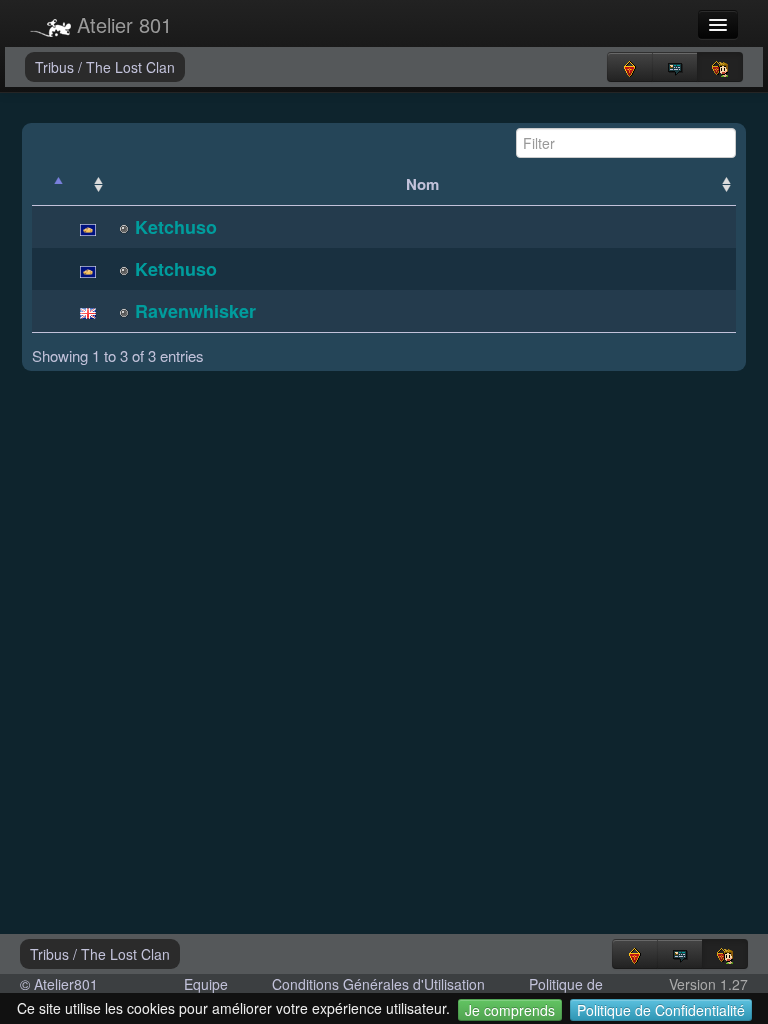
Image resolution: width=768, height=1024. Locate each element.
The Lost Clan (130, 67)
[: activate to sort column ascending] (88, 184)
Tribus (56, 67)
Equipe (206, 984)
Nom (422, 184)
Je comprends (510, 1010)
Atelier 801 (121, 24)
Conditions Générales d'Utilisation (378, 984)
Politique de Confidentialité (661, 1010)
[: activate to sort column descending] (50, 184)
